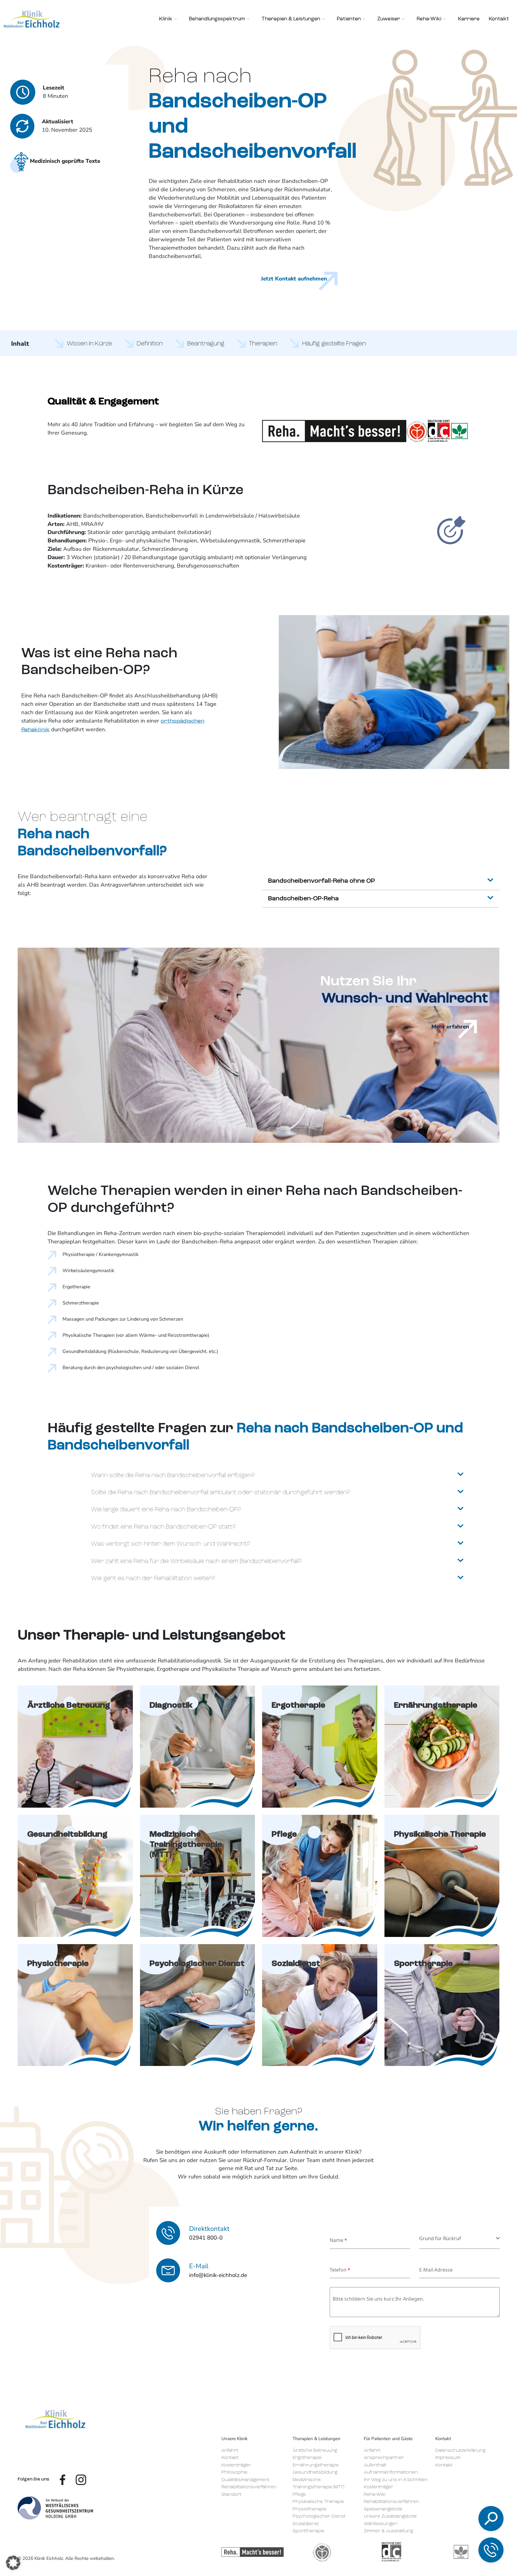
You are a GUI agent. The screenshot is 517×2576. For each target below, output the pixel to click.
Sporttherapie (308, 2531)
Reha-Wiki (375, 2495)
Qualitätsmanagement (245, 2480)
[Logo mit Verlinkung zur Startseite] (32, 19)
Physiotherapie (310, 2509)
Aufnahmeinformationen (391, 2473)
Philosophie (234, 2473)
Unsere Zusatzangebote (390, 2517)
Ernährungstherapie (316, 2465)
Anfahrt (230, 2451)
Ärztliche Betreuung (315, 2451)
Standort (231, 2495)
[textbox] (458, 2238)
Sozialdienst (306, 2524)
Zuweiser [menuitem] (389, 19)
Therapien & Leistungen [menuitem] (291, 19)
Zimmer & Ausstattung (388, 2531)
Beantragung (206, 344)
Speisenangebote (383, 2509)
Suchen (447, 2458)
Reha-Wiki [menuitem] (429, 19)
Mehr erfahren (450, 1027)
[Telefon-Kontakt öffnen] (491, 2550)
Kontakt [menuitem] (499, 19)
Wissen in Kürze (89, 344)
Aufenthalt (375, 2465)
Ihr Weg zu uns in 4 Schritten (396, 2480)
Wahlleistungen (381, 2524)
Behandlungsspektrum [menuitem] (217, 19)
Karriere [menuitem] (469, 19)
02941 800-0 (443, 2499)
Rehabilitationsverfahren (249, 2487)
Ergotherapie (307, 2458)
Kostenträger (236, 2465)
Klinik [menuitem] (166, 19)
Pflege (299, 2495)
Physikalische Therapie (318, 2502)
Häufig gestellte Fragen (334, 344)
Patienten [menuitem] (349, 19)
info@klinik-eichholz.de (454, 2517)
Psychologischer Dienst (319, 2517)
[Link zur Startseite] (55, 2419)
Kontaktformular (449, 2533)
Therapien (263, 344)
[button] (13, 2563)
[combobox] (459, 2239)
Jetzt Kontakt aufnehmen (294, 279)
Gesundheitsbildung (315, 2473)
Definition (150, 344)
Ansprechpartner (384, 2458)
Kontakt (230, 2458)
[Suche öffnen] (491, 2519)
